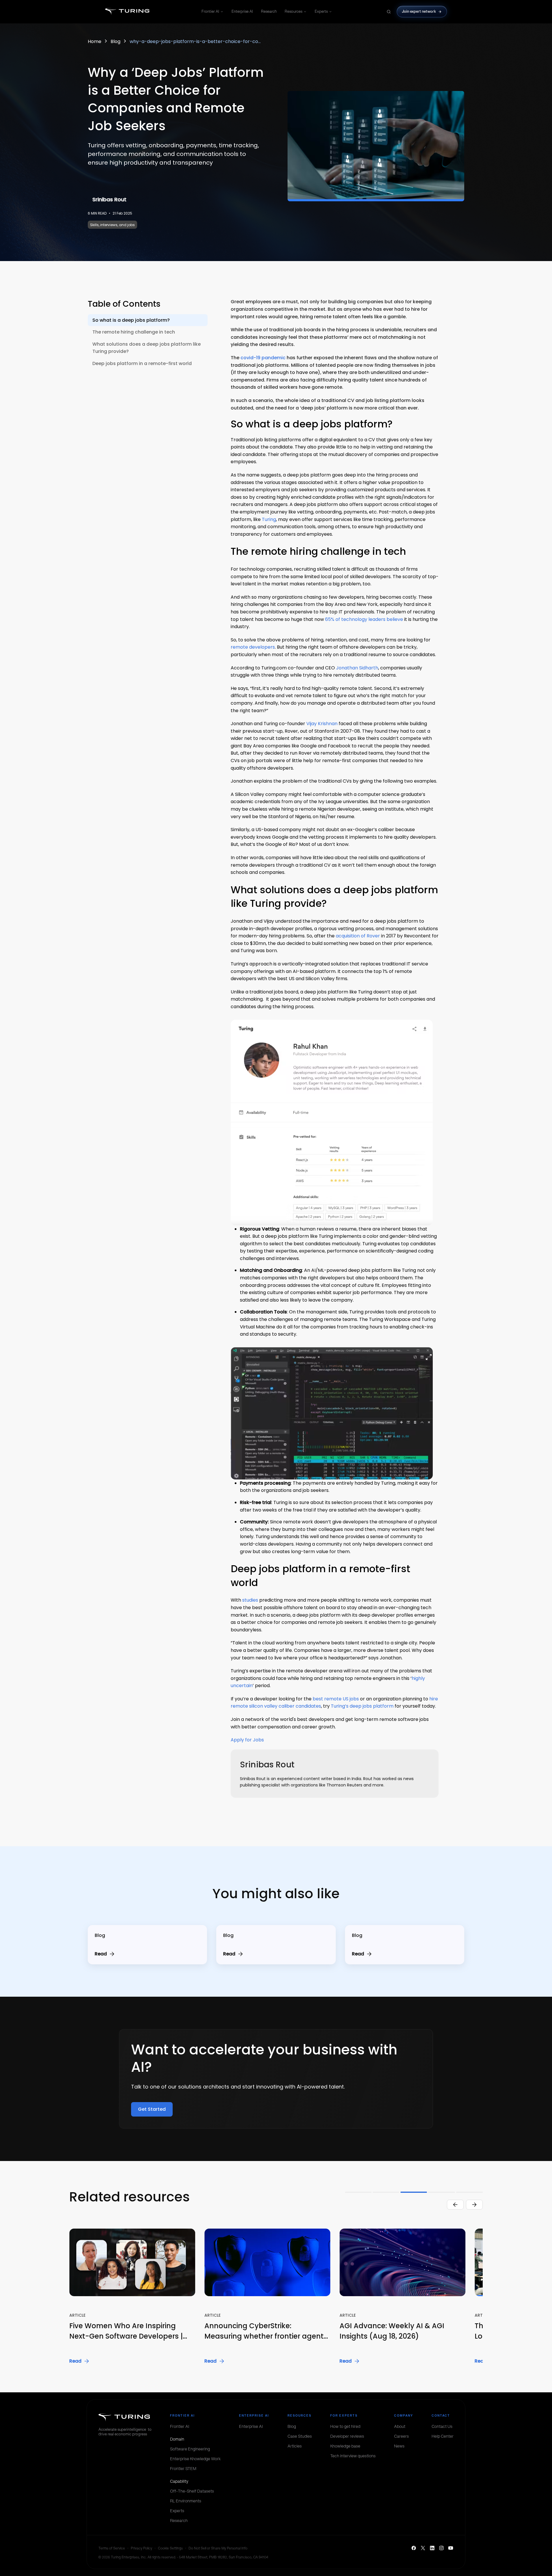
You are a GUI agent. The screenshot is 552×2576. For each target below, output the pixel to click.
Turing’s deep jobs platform (362, 1706)
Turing (269, 519)
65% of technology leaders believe (364, 619)
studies (250, 1600)
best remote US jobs (336, 1699)
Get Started (152, 2109)
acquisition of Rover (358, 936)
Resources (293, 11)
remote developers (253, 647)
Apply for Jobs (247, 1740)
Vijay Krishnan (322, 724)
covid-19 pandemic (263, 358)
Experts (321, 11)
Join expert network (419, 11)
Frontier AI (210, 11)
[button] (475, 2297)
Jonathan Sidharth (357, 668)
